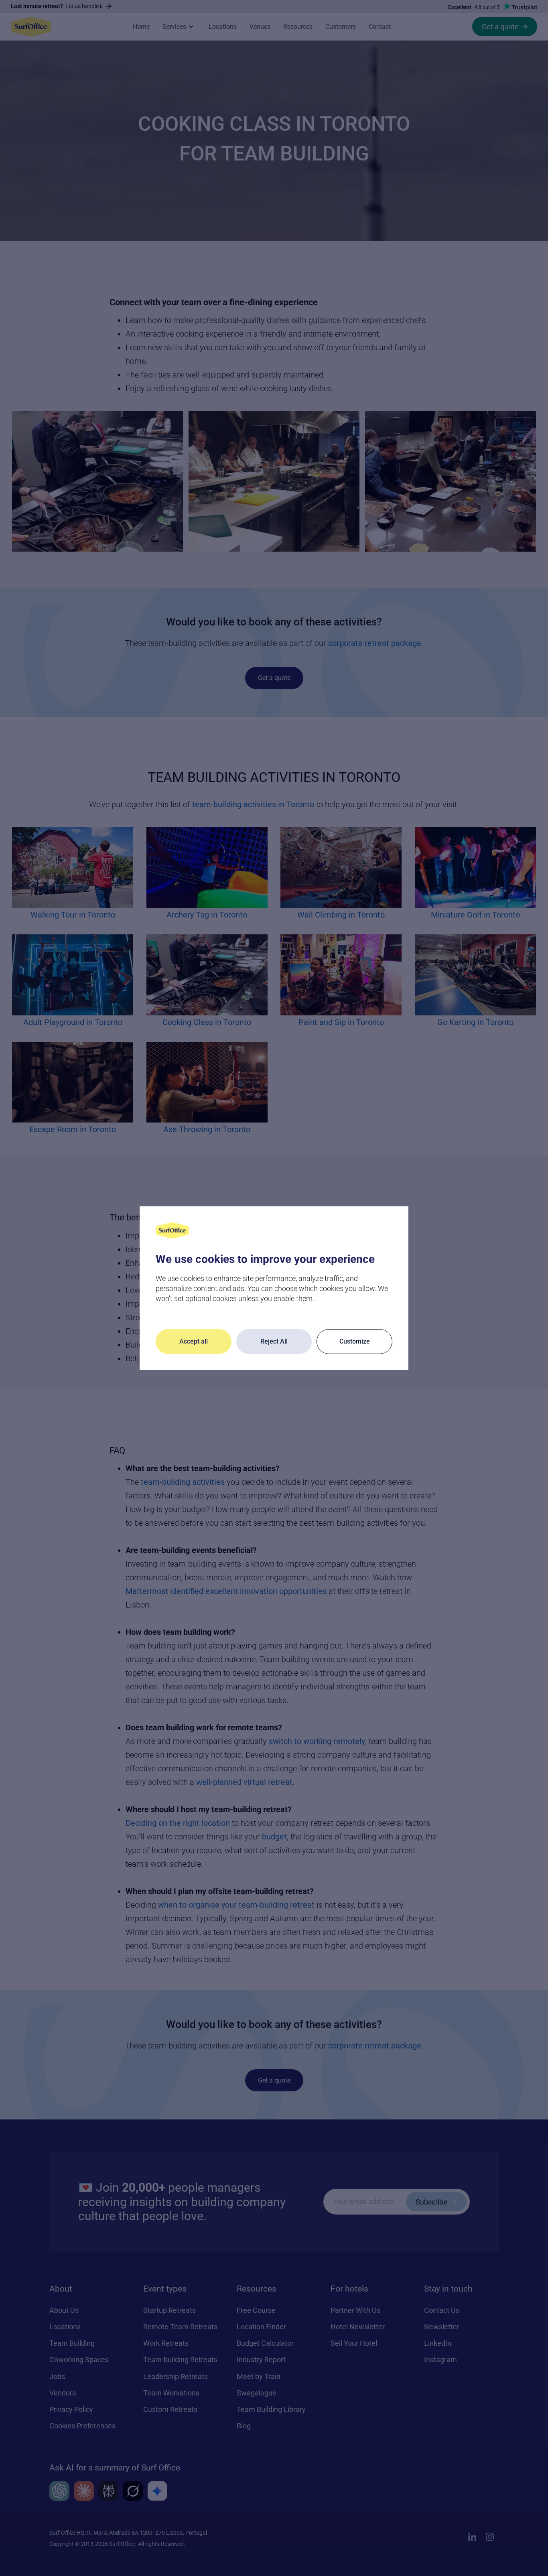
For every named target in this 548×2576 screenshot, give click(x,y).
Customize (355, 1341)
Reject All (274, 1341)
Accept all (194, 1341)
